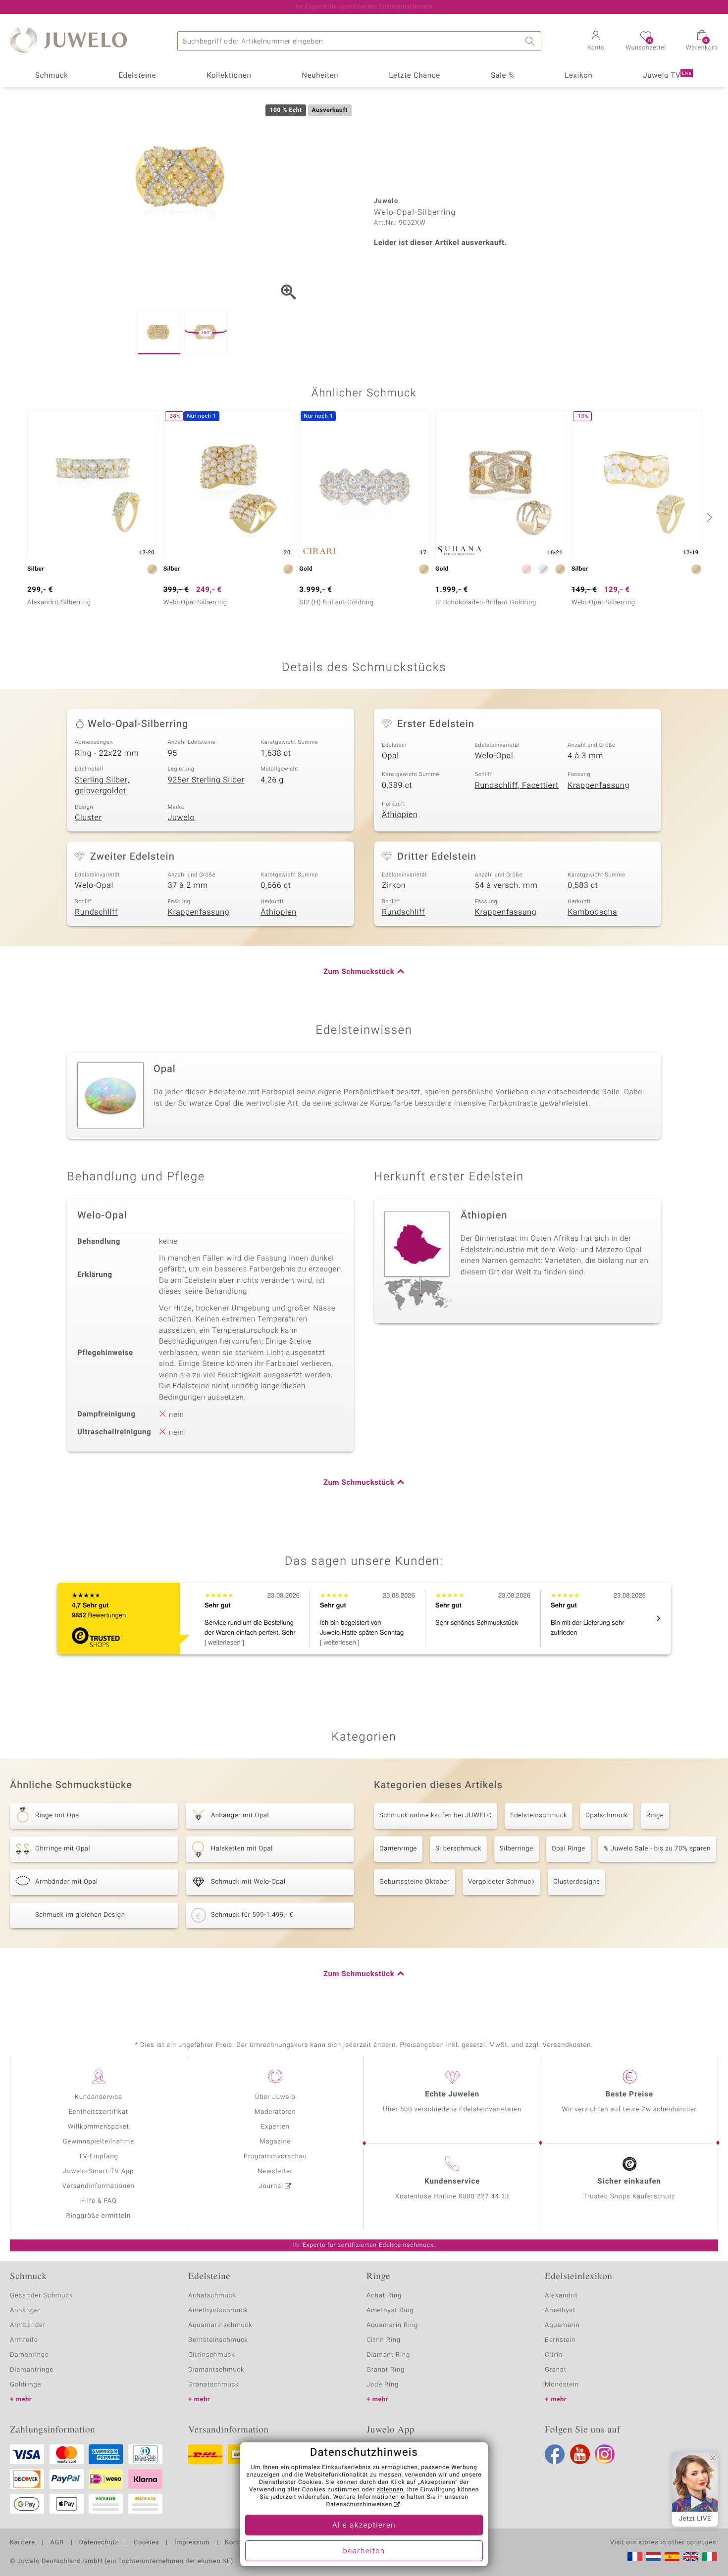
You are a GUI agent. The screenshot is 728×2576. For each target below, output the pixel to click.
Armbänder (28, 2325)
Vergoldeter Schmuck (501, 1882)
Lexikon (578, 76)
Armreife (24, 2340)
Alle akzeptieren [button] (364, 2526)
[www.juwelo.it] (710, 2557)
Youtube (580, 2454)
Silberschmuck (458, 1849)
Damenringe (398, 1849)
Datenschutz (99, 2543)
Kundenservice (99, 2097)
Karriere (23, 2543)
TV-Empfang (99, 2157)
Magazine (275, 2142)
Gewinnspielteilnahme (99, 2142)
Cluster (88, 818)
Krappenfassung (598, 785)
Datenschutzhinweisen (359, 2505)
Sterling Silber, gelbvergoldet (102, 786)
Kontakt (237, 2543)
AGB (57, 2543)
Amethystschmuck (218, 2310)
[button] (596, 42)
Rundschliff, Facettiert (517, 785)
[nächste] (708, 517)
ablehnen (390, 2490)
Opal (390, 756)
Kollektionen (229, 76)
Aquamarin (562, 2325)
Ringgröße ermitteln (99, 2216)
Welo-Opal (494, 756)
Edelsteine (137, 76)
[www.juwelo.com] (691, 2557)
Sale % (502, 76)
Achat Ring (384, 2296)
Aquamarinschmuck (220, 2325)
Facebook (555, 2454)
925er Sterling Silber (206, 780)
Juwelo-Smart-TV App (98, 2171)
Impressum (192, 2543)
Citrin (554, 2355)
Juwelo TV (667, 76)
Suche (531, 41)
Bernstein (560, 2340)
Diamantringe (32, 2370)
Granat (556, 2370)
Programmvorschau (275, 2157)
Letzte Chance (415, 76)
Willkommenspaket (99, 2127)
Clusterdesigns (576, 1882)
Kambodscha (592, 912)
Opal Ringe (569, 1849)
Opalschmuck (607, 1816)
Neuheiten (320, 76)
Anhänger (25, 2310)
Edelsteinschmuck (539, 1816)
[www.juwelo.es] (672, 2557)
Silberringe (517, 1849)
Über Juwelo (275, 2097)
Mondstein (562, 2385)
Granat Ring (386, 2370)
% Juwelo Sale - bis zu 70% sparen (657, 1849)
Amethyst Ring (390, 2310)
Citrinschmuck (211, 2355)
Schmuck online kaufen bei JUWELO (436, 1816)
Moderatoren (275, 2112)
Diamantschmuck (216, 2370)
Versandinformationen (99, 2186)
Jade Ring (383, 2385)
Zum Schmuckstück (359, 972)
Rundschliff (96, 912)
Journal (271, 2186)
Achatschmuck (212, 2296)
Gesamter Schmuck (41, 2296)
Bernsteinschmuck (218, 2340)
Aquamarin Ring (392, 2325)
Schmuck (52, 76)
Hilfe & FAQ (99, 2201)
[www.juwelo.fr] (635, 2557)
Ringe (655, 1816)
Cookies (146, 2543)
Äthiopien (400, 815)
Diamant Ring (388, 2355)
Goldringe (26, 2385)
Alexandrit (561, 2296)
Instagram (605, 2454)
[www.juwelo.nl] (653, 2557)
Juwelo (182, 818)
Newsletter (275, 2171)
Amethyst (560, 2310)
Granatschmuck (214, 2385)
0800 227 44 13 (484, 2197)
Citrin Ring (384, 2340)
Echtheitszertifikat (99, 2112)
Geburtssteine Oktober (415, 1882)
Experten (275, 2127)
